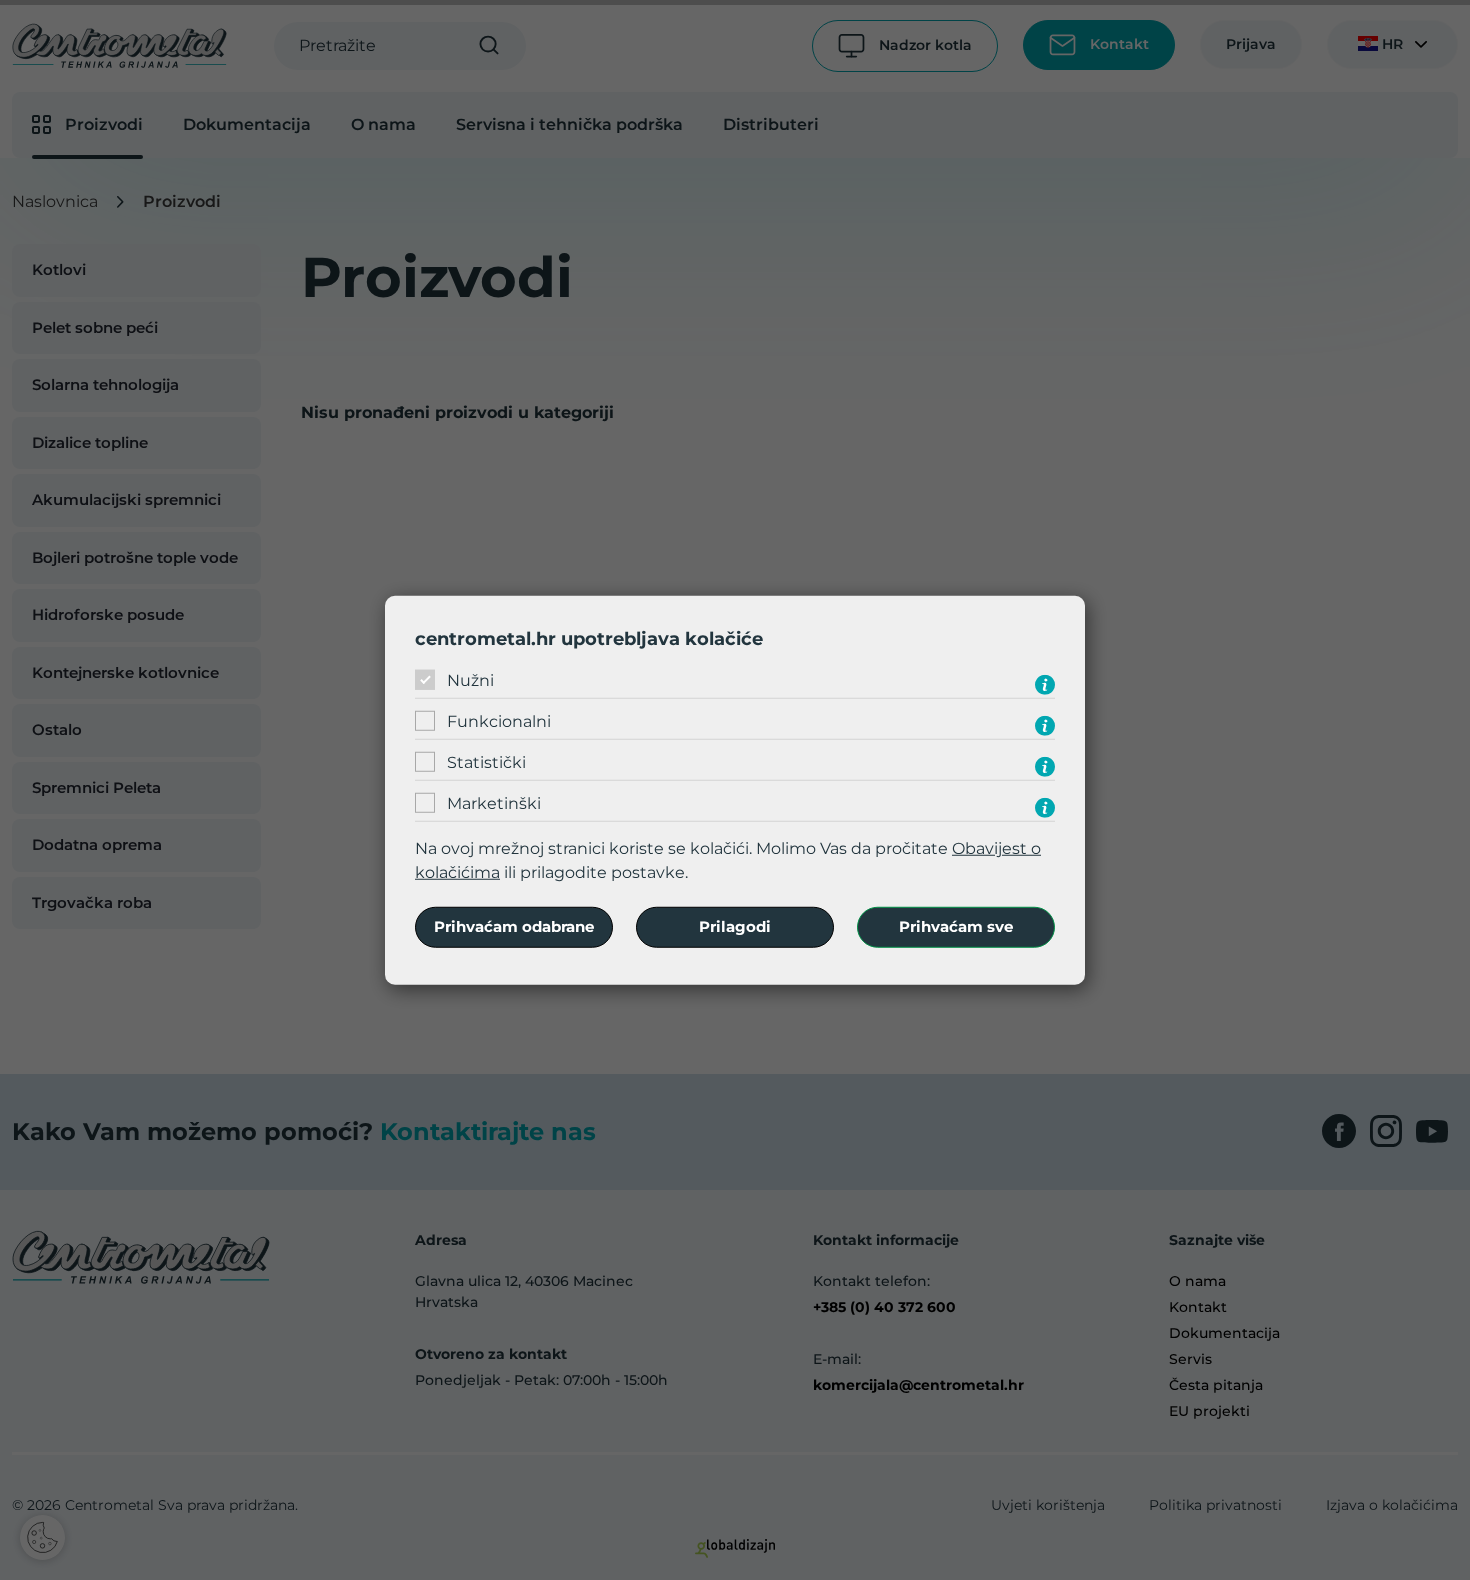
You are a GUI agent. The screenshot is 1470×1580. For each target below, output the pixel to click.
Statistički (486, 762)
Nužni (470, 680)
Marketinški (494, 803)
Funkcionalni (499, 721)
